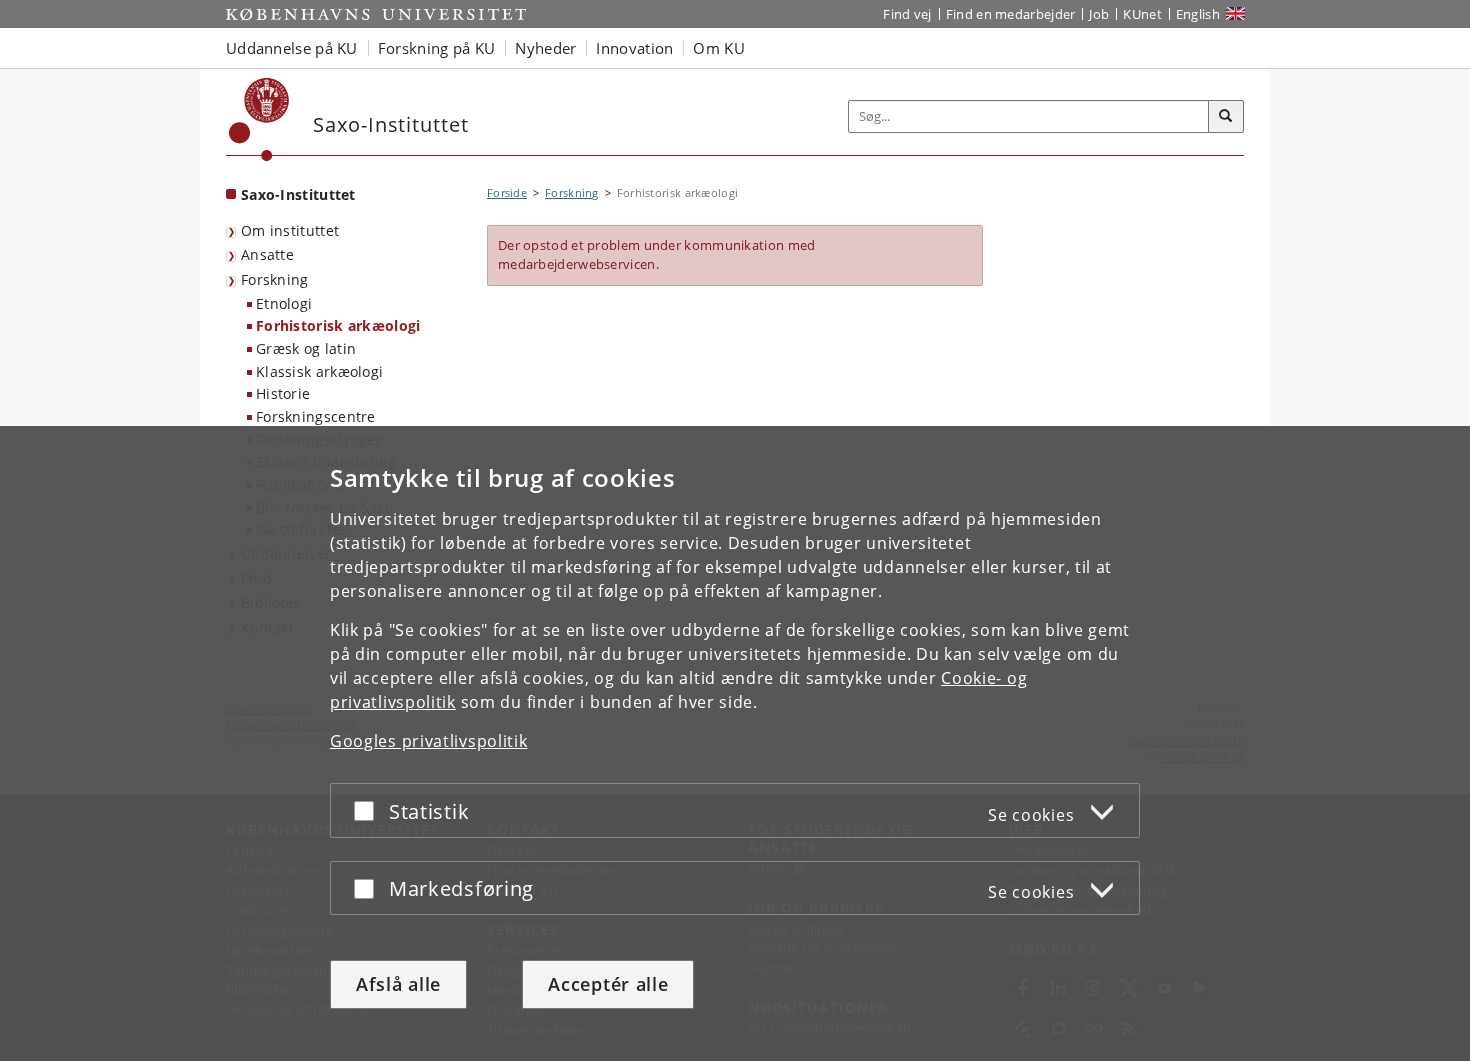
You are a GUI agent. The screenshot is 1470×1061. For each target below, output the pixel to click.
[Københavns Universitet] (259, 119)
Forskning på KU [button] (437, 48)
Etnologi (284, 303)
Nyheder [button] (545, 48)
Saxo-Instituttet (298, 194)
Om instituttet (290, 230)
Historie (283, 393)
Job (1099, 14)
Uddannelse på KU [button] (292, 48)
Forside (507, 192)
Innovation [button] (634, 48)
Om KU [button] (719, 48)
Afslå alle (398, 984)
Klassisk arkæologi (319, 371)
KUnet (1142, 14)
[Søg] (1226, 117)
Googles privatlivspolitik (429, 741)
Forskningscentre (316, 416)
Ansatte (267, 254)
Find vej (907, 14)
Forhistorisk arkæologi (338, 325)
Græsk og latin (306, 348)
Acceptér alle (608, 984)
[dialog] (735, 743)
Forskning (275, 279)
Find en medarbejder (1011, 14)
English (1198, 14)
